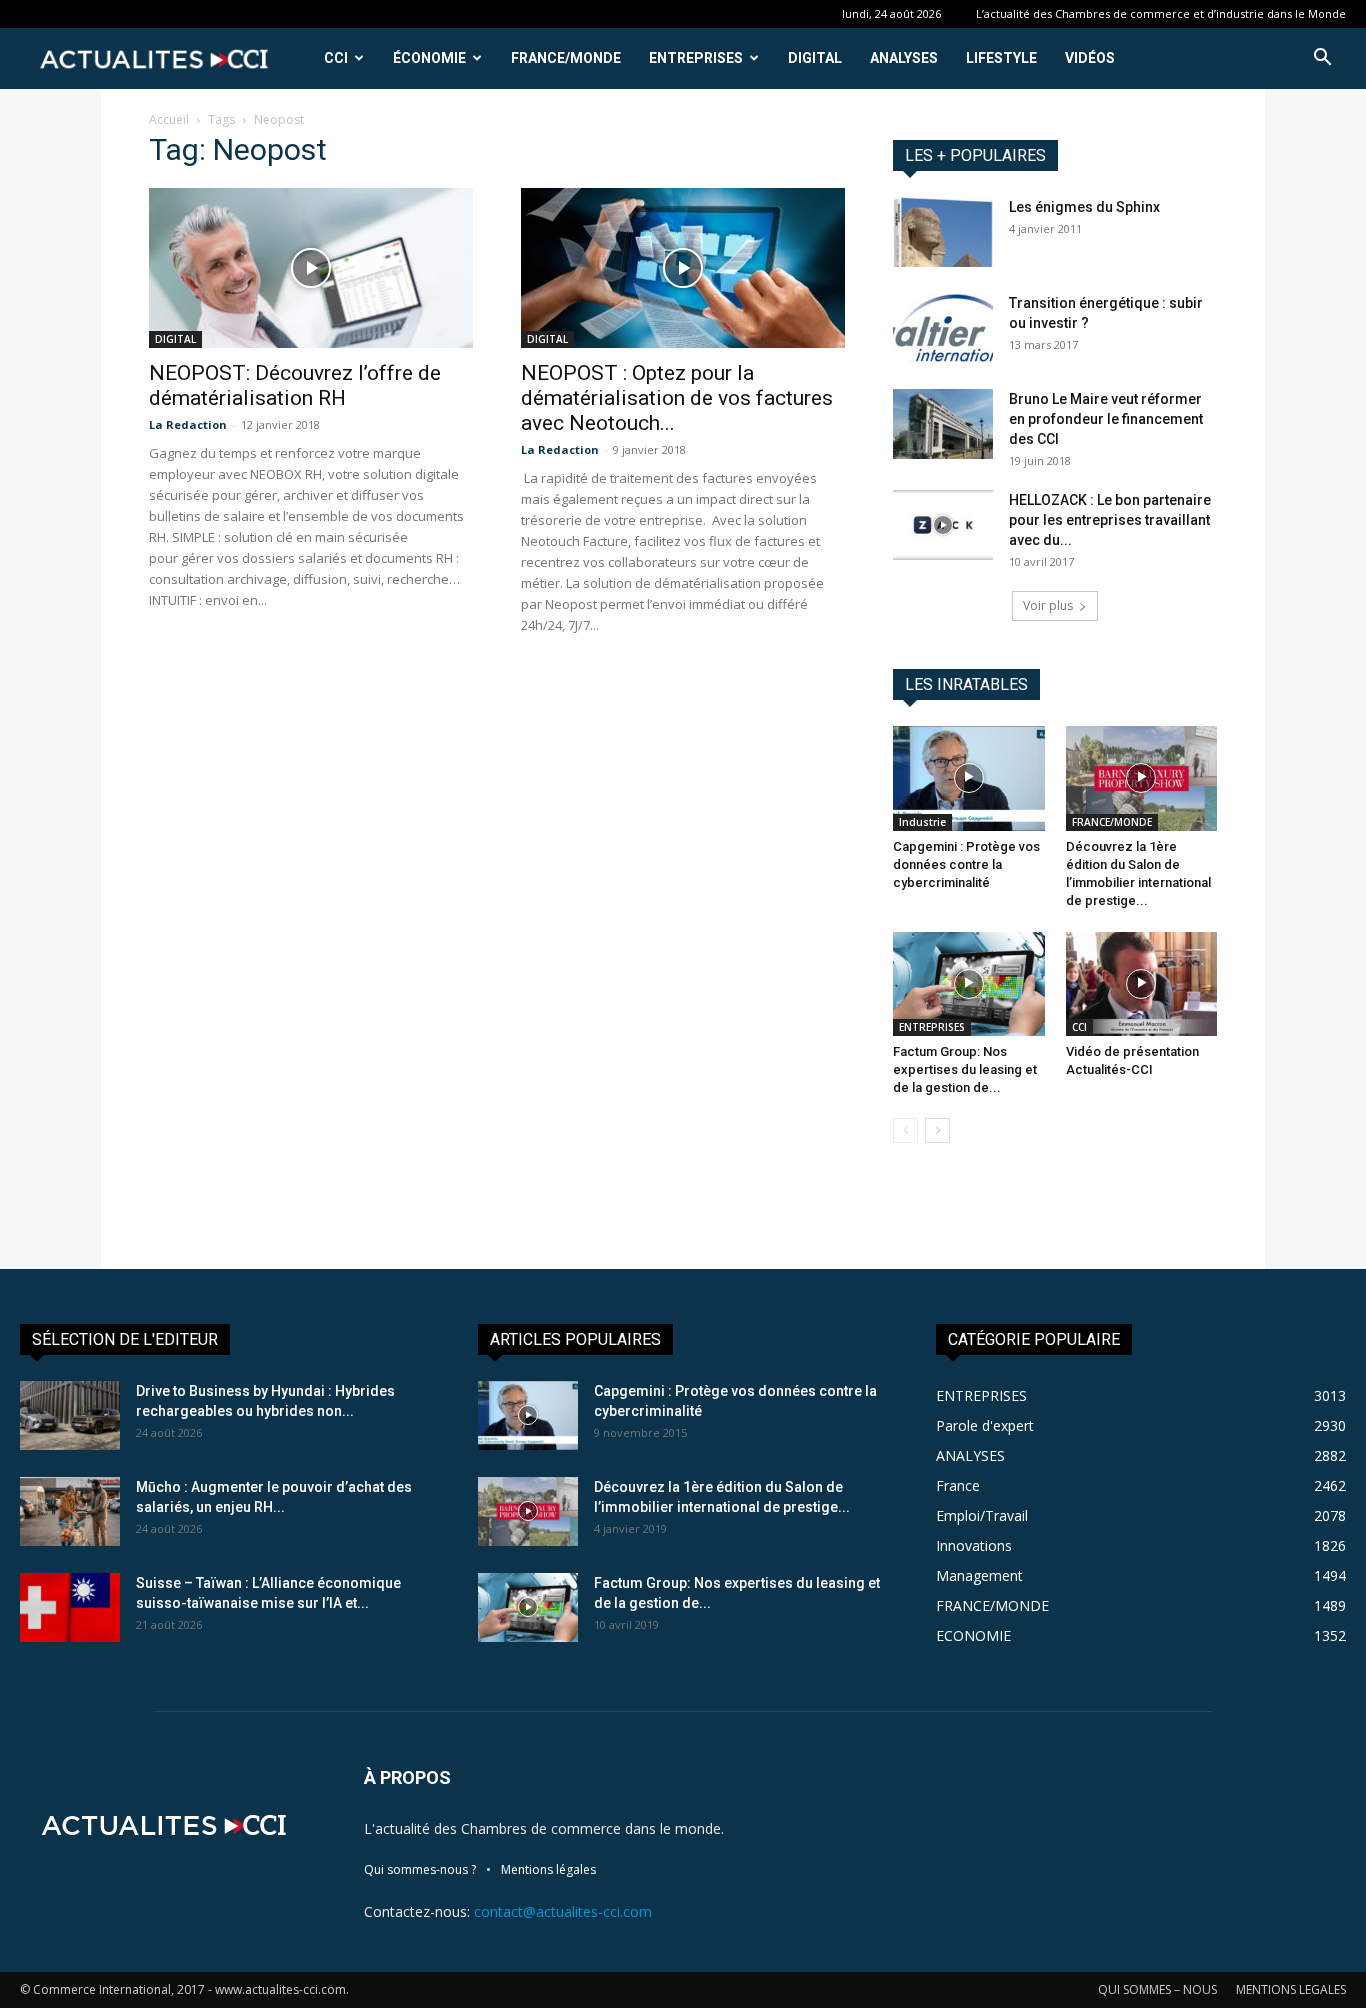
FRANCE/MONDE (566, 58)
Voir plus (1048, 605)
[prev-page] (905, 1130)
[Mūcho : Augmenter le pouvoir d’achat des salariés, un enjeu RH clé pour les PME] (70, 1511)
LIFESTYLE (1001, 58)
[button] (1322, 59)
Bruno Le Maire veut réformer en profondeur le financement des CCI (1106, 419)
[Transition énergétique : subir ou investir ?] (943, 328)
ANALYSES (904, 58)
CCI (336, 58)
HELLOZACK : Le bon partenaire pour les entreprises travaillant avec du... (1110, 520)
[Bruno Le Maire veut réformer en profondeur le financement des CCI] (943, 424)
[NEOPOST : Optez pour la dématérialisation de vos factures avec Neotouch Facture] (683, 268)
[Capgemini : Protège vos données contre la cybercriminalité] (969, 778)
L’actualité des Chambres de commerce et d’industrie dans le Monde (1161, 13)
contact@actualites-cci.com (563, 1911)
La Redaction (188, 424)
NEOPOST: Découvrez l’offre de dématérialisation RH (295, 385)
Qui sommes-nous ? (420, 1869)
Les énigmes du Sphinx (1084, 207)
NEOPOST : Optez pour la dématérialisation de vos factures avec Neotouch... (677, 398)
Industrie (922, 822)
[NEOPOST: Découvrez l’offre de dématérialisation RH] (311, 268)
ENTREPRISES (696, 58)
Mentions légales (548, 1869)
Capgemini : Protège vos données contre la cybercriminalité (966, 864)
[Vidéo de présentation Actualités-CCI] (1142, 984)
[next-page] (937, 1130)
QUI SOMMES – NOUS (1157, 1989)
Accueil (169, 119)
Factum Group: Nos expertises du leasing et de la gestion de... (965, 1069)
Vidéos (1090, 58)
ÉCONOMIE (429, 58)
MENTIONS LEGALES (1291, 1989)
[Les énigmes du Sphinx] (943, 232)
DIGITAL (815, 58)
